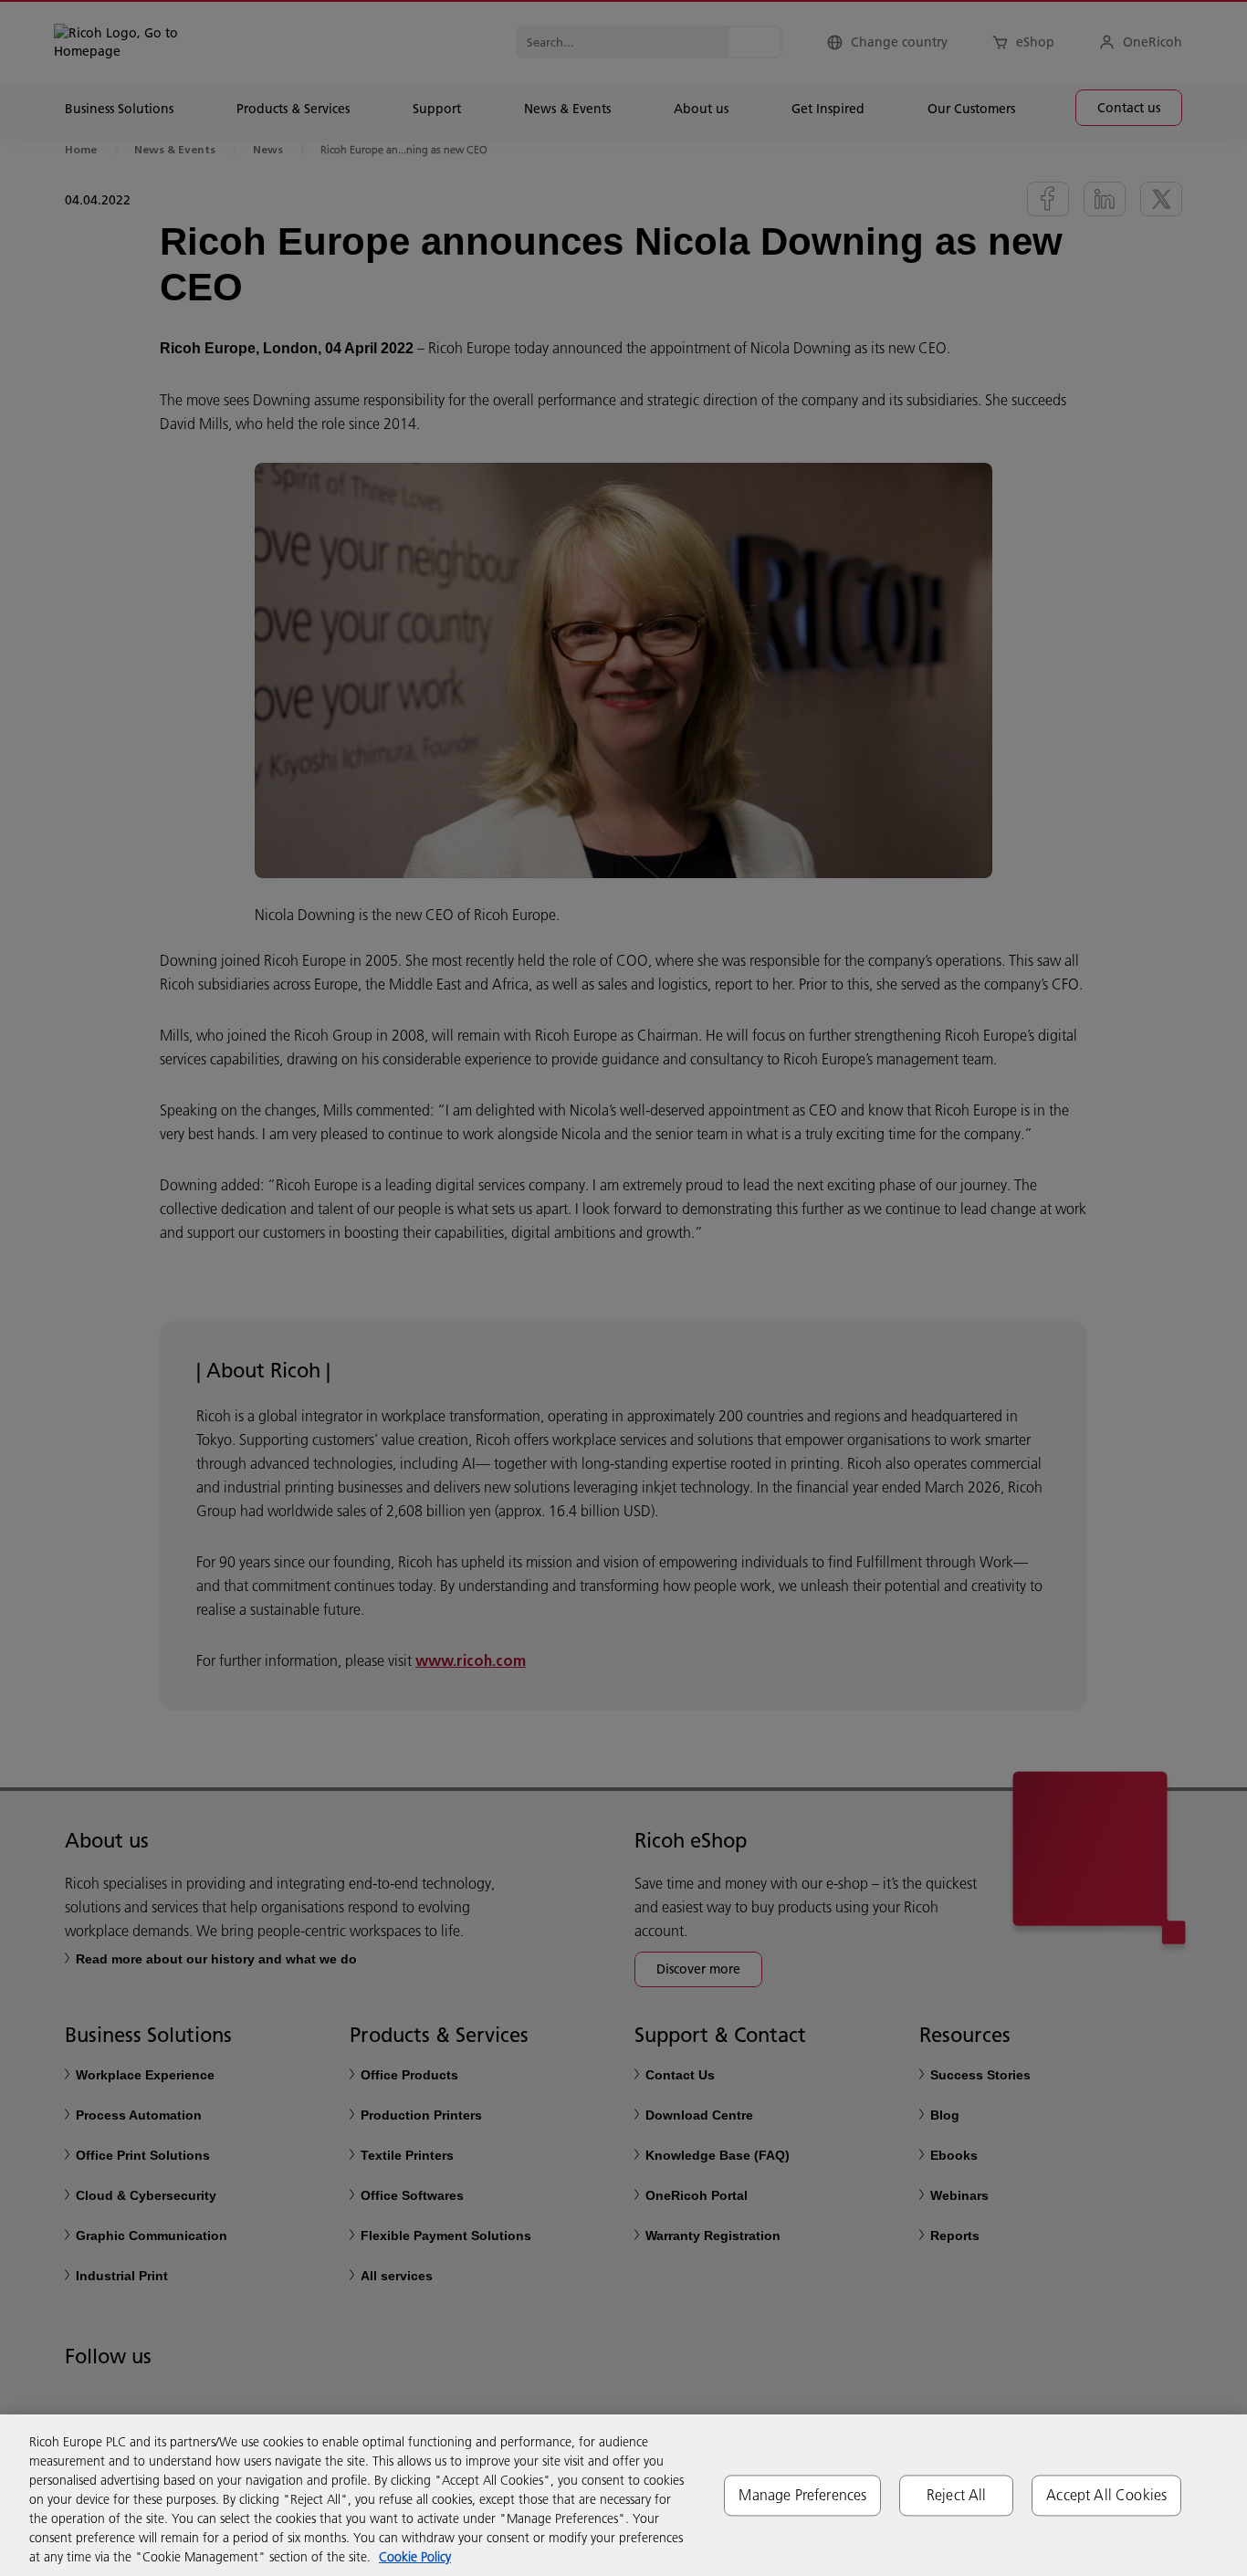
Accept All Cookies (1106, 2495)
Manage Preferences (802, 2495)
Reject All (957, 2495)
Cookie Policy (415, 2557)
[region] (623, 2495)
